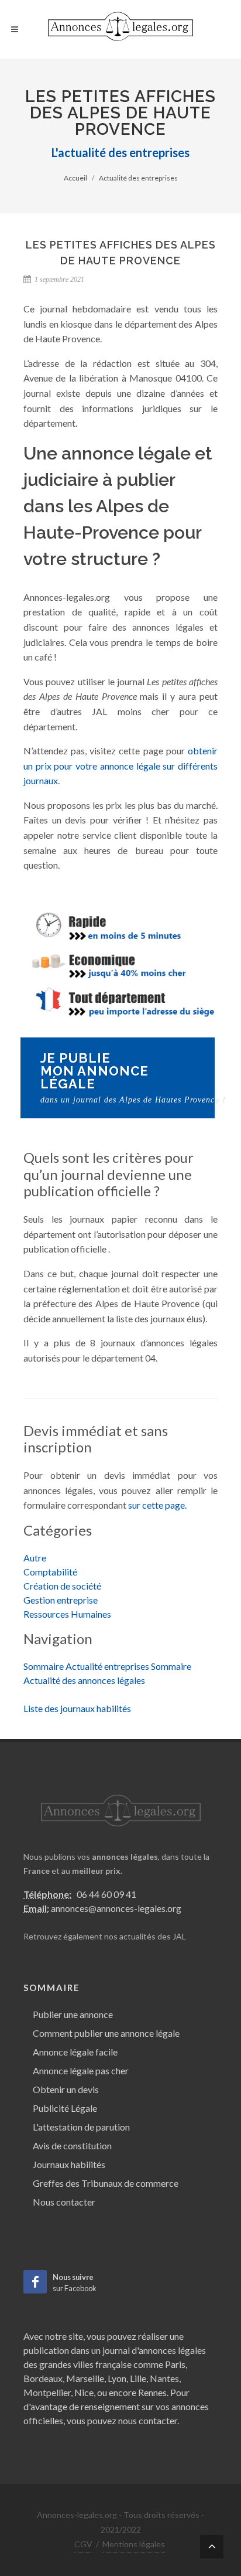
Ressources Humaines (67, 1614)
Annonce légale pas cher (81, 2070)
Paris (175, 2364)
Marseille (85, 2378)
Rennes (152, 2392)
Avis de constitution (72, 2145)
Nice (84, 2392)
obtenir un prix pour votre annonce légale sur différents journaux (120, 765)
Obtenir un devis (66, 2089)
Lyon (117, 2378)
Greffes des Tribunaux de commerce (106, 2183)
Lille (138, 2378)
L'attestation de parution (81, 2127)
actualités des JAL (153, 1936)
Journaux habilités (69, 2164)
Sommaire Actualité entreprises (86, 1666)
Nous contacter (64, 2202)
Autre (35, 1558)
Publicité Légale (65, 2108)
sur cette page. (157, 1505)
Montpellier (47, 2392)
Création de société (62, 1586)
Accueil (75, 178)
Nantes (164, 2378)
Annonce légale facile (75, 2052)
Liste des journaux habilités (77, 1708)
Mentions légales (134, 2544)
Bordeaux (43, 2378)
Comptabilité (50, 1572)
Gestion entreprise (61, 1600)
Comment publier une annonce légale (106, 2033)
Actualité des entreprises (138, 178)
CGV (83, 2544)
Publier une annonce (73, 2014)
